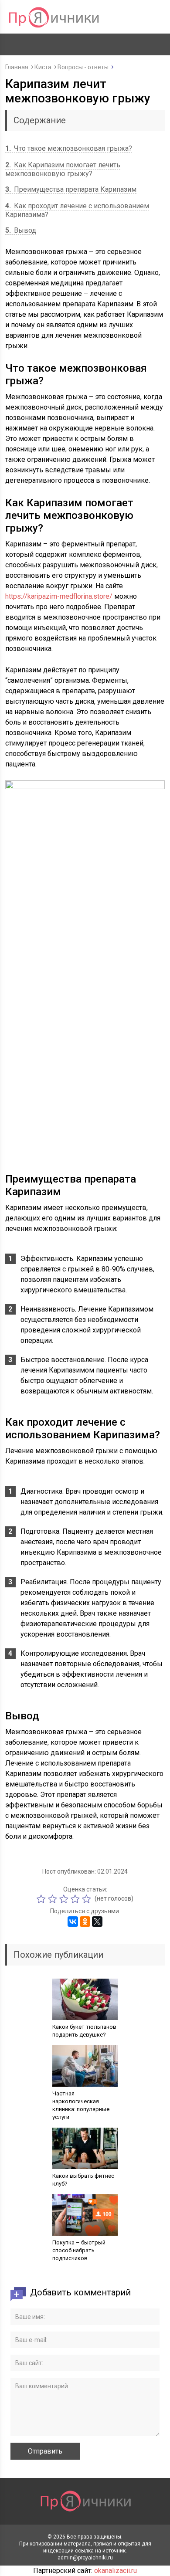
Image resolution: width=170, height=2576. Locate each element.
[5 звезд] (88, 1899)
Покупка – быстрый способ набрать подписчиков (79, 2250)
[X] (97, 1922)
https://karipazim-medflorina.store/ (59, 596)
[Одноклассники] (85, 1922)
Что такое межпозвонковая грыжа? (69, 148)
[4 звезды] (76, 1899)
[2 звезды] (54, 1899)
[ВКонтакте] (73, 1922)
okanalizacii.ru (116, 2571)
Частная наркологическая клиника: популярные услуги (81, 2105)
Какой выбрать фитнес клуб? (83, 2180)
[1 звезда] (42, 1899)
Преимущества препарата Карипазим (71, 189)
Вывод (21, 230)
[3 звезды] (65, 1899)
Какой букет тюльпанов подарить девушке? (84, 2031)
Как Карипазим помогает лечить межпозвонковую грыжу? (63, 169)
